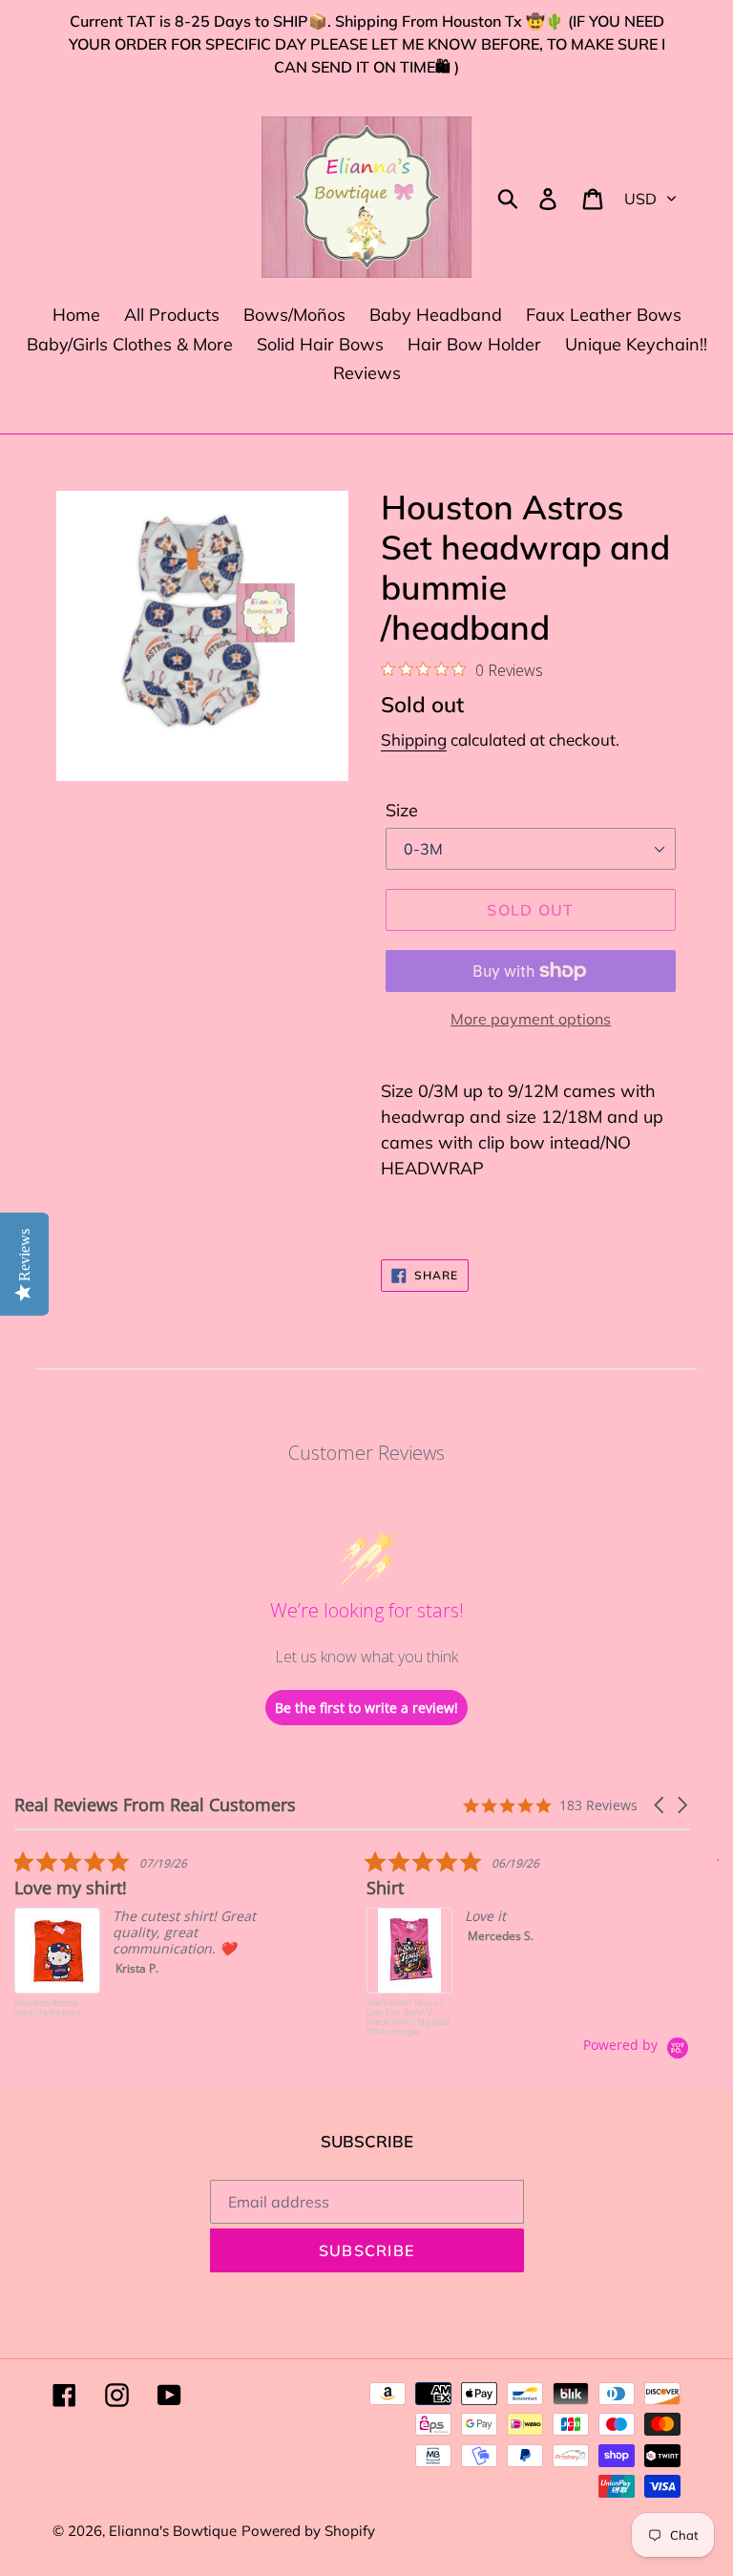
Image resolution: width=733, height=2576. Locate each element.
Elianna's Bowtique (173, 2531)
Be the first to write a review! (366, 1708)
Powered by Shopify (308, 2531)
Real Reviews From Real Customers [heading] (155, 1805)
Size (402, 810)
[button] (660, 1805)
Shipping (414, 739)
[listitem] (157, 1943)
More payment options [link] (531, 1019)
